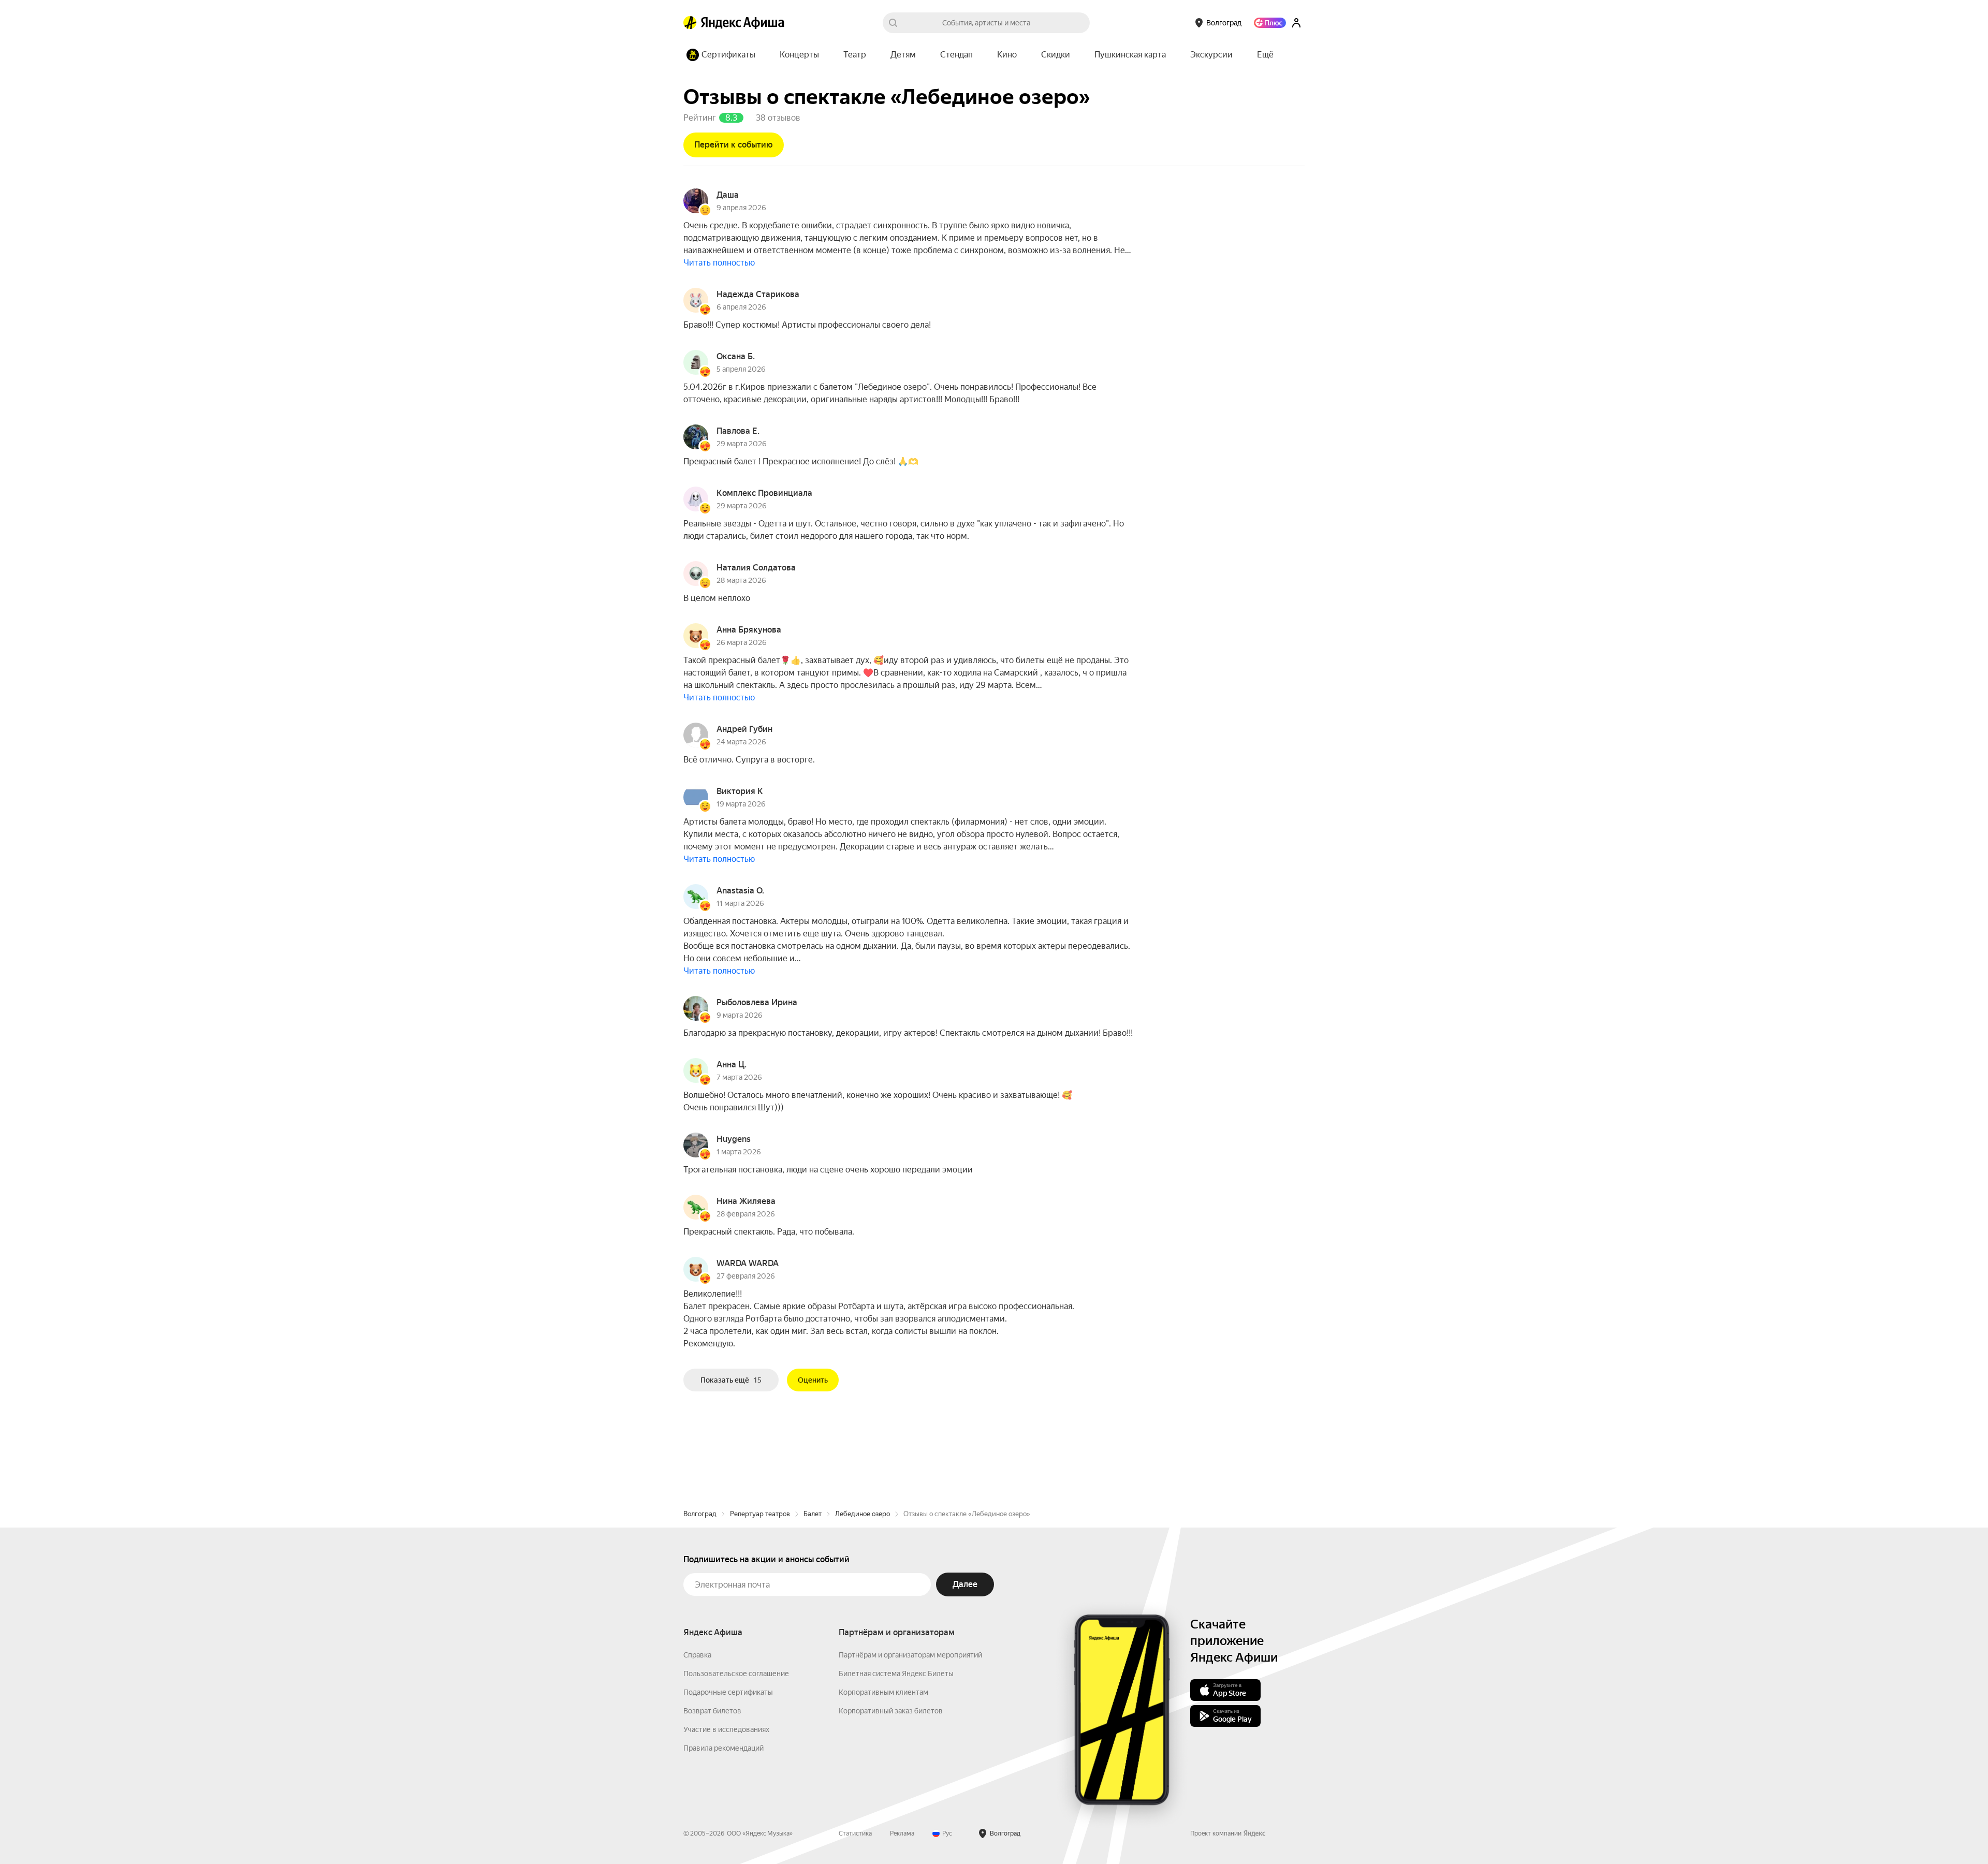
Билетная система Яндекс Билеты (896, 1674)
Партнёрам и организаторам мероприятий (910, 1655)
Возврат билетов (712, 1711)
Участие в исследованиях (726, 1729)
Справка (697, 1655)
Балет (813, 1514)
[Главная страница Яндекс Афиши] (690, 23)
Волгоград (700, 1514)
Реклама (902, 1833)
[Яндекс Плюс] (1270, 23)
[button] (1265, 55)
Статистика (855, 1833)
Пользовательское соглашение (736, 1674)
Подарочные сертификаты (728, 1692)
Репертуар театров (760, 1514)
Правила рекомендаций (723, 1748)
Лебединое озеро (863, 1514)
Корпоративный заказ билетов (891, 1711)
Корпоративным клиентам (883, 1692)
